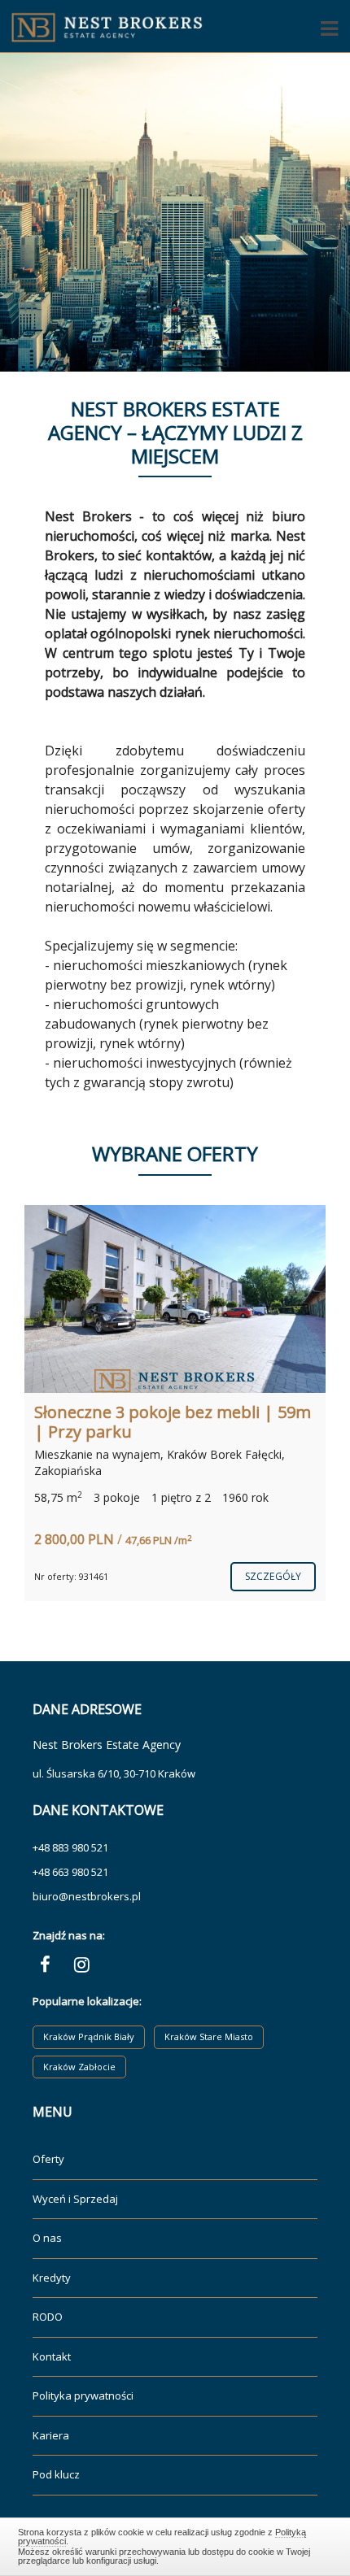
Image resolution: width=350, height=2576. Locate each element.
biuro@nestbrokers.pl (87, 1896)
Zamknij (175, 2544)
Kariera (51, 2435)
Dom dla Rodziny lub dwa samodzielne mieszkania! (131, 1422)
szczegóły (273, 1560)
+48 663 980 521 (70, 1872)
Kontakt (52, 2356)
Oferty (48, 2159)
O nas (47, 2238)
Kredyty (52, 2278)
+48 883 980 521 (70, 1847)
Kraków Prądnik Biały (89, 2036)
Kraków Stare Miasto (209, 2036)
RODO (48, 2317)
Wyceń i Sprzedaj (75, 2199)
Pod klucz (56, 2474)
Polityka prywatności (83, 2395)
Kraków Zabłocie (79, 2067)
